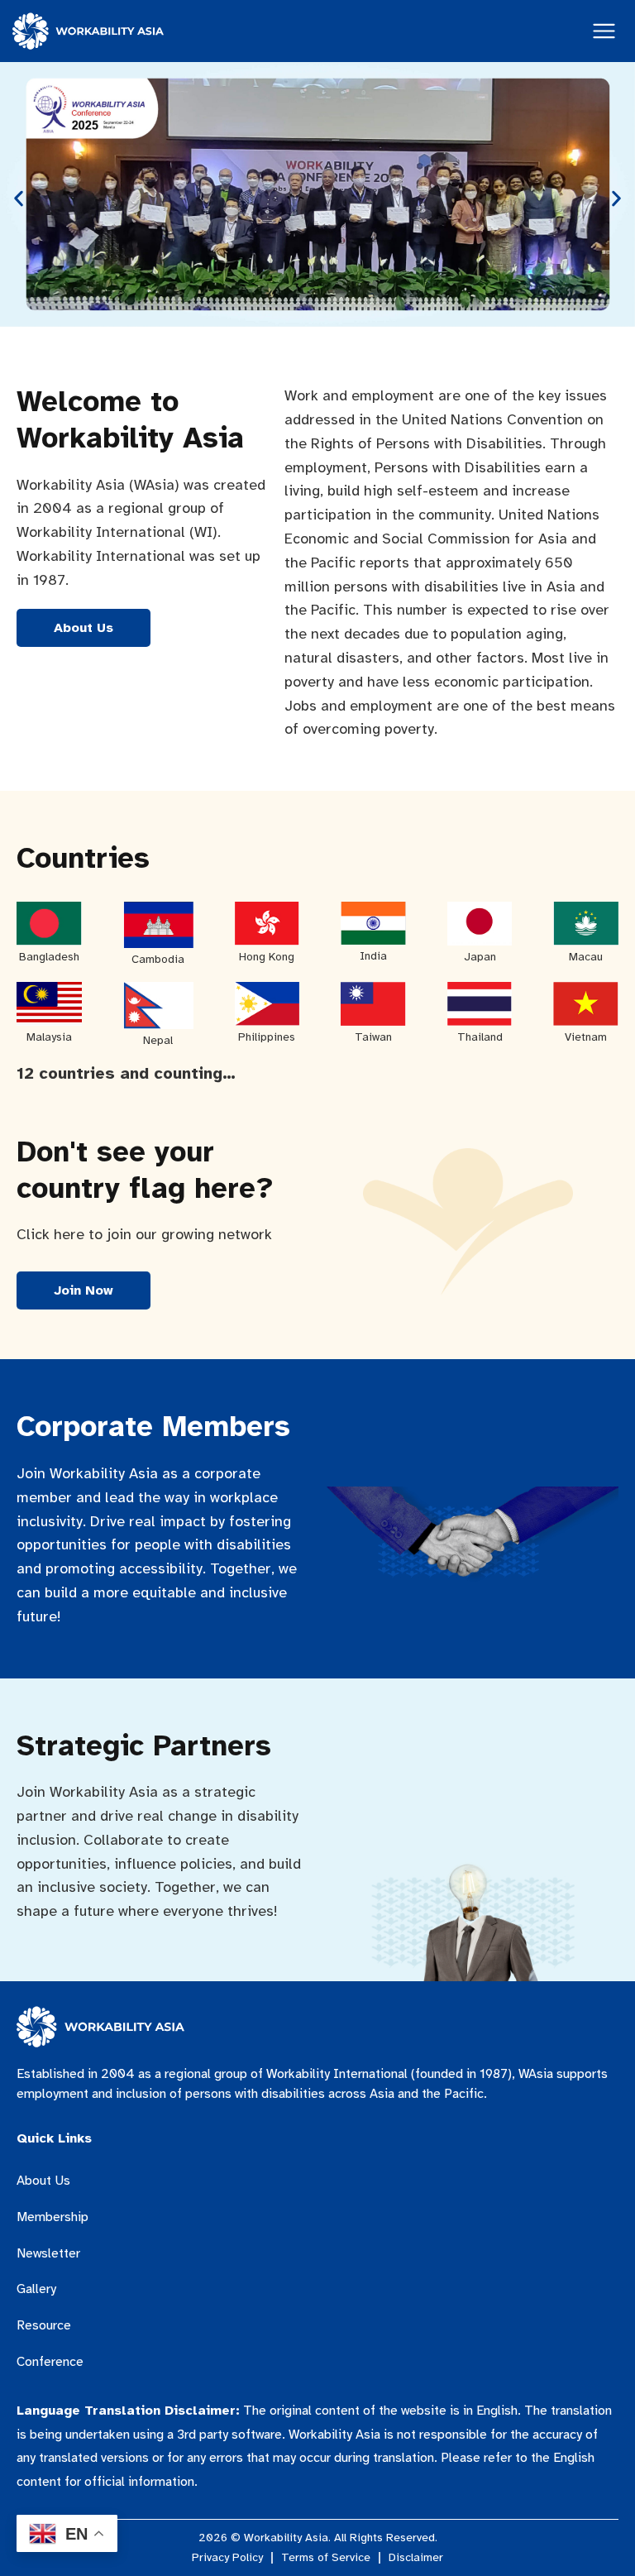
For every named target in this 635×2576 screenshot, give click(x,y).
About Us (43, 2181)
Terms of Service (326, 2558)
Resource (44, 2325)
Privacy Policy (227, 2558)
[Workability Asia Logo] (88, 31)
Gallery (36, 2289)
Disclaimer (416, 2558)
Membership (53, 2217)
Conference (50, 2362)
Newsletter (48, 2253)
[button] (19, 198)
